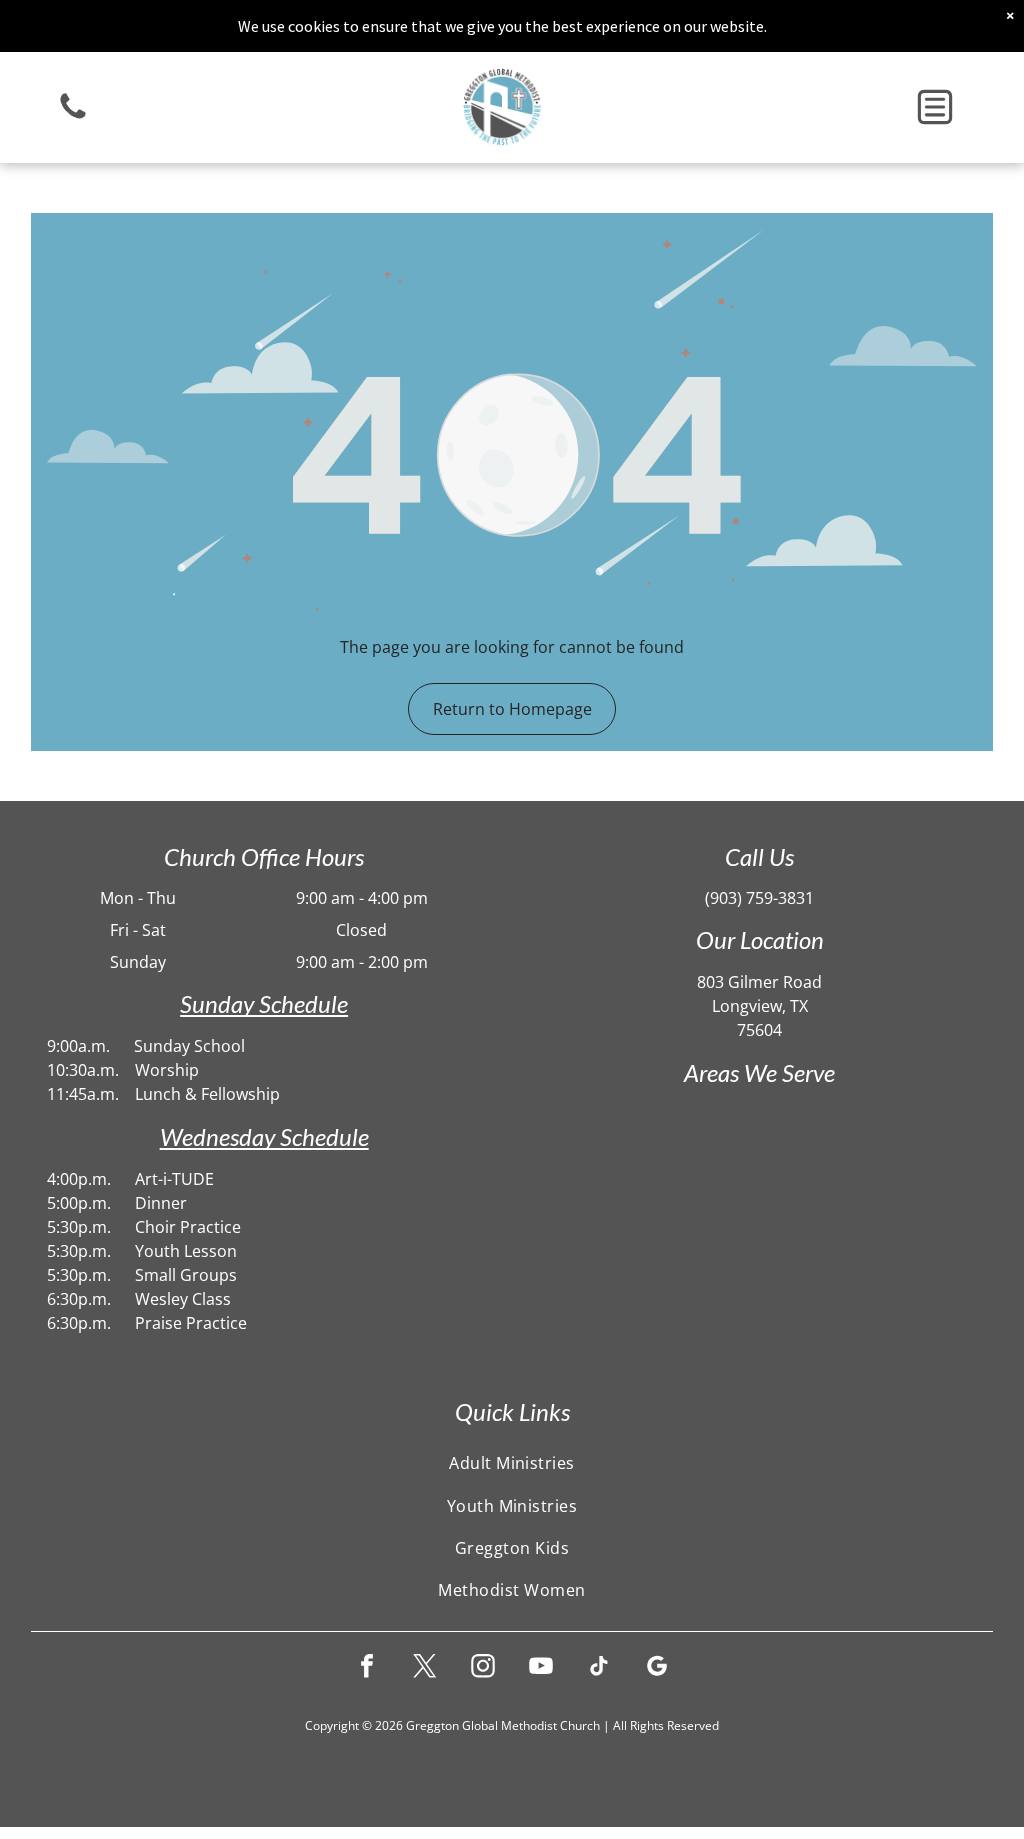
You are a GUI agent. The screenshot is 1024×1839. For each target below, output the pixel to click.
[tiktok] (599, 1668)
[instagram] (483, 1668)
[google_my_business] (657, 1668)
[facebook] (367, 1668)
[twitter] (425, 1668)
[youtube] (541, 1668)
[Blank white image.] (73, 117)
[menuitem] (512, 1463)
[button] (935, 107)
